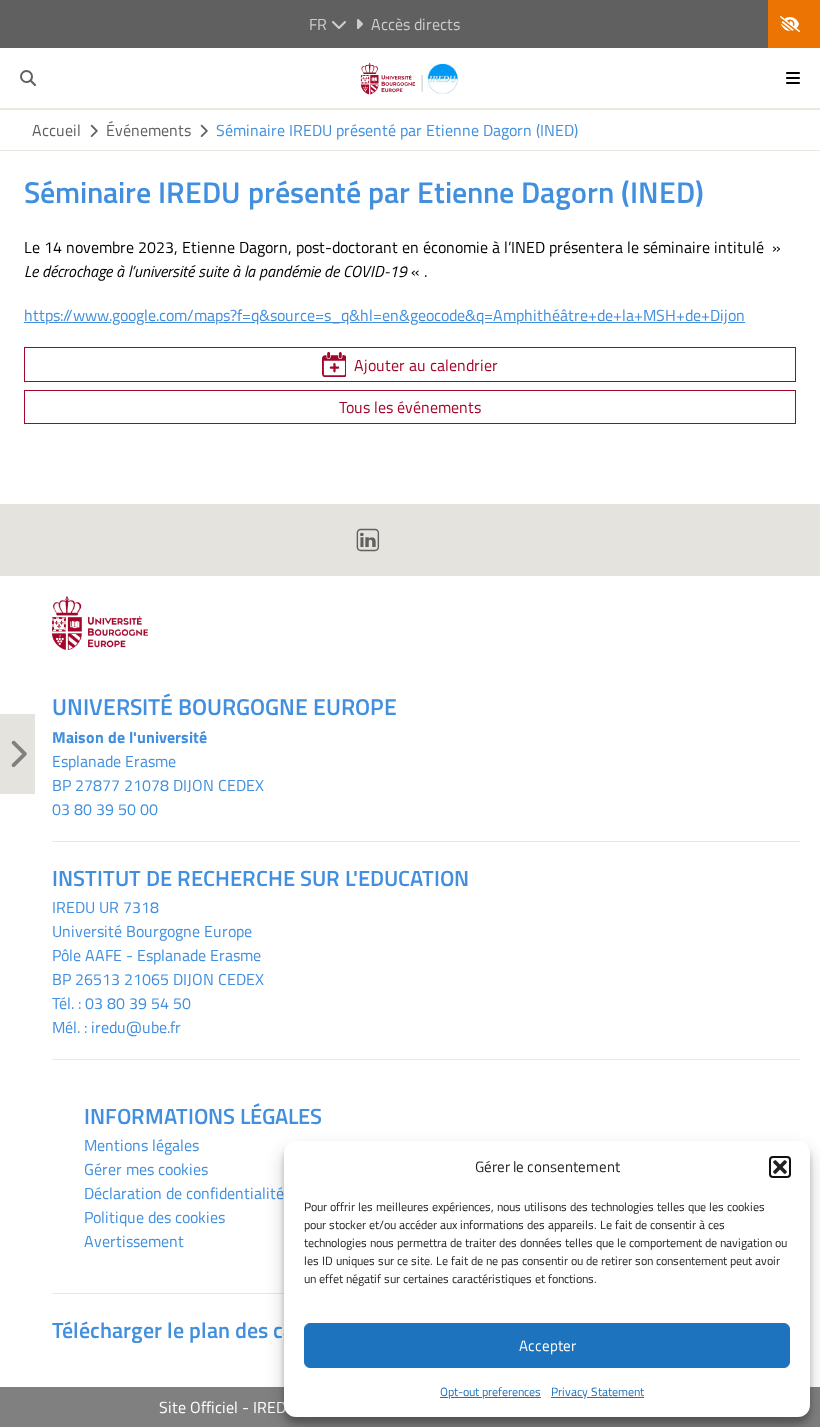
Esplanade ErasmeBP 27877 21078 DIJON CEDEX (158, 773)
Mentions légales (141, 1145)
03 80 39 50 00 (105, 809)
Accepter (547, 1345)
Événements (148, 130)
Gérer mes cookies (146, 1169)
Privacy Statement (597, 1391)
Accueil (56, 130)
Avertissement (134, 1241)
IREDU (75, 907)
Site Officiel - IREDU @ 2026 (257, 1407)
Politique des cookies (154, 1217)
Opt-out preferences (490, 1391)
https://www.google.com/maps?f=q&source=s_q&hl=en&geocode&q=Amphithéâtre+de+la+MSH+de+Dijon (384, 315)
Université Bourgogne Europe (152, 931)
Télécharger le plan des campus (199, 1330)
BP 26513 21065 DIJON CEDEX (158, 979)
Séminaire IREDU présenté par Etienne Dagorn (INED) (397, 130)
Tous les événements (410, 407)
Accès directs (415, 24)
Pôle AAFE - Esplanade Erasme (156, 955)
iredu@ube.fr (136, 1027)
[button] (780, 1167)
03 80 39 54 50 (138, 1003)
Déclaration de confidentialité (184, 1193)
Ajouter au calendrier (426, 365)
